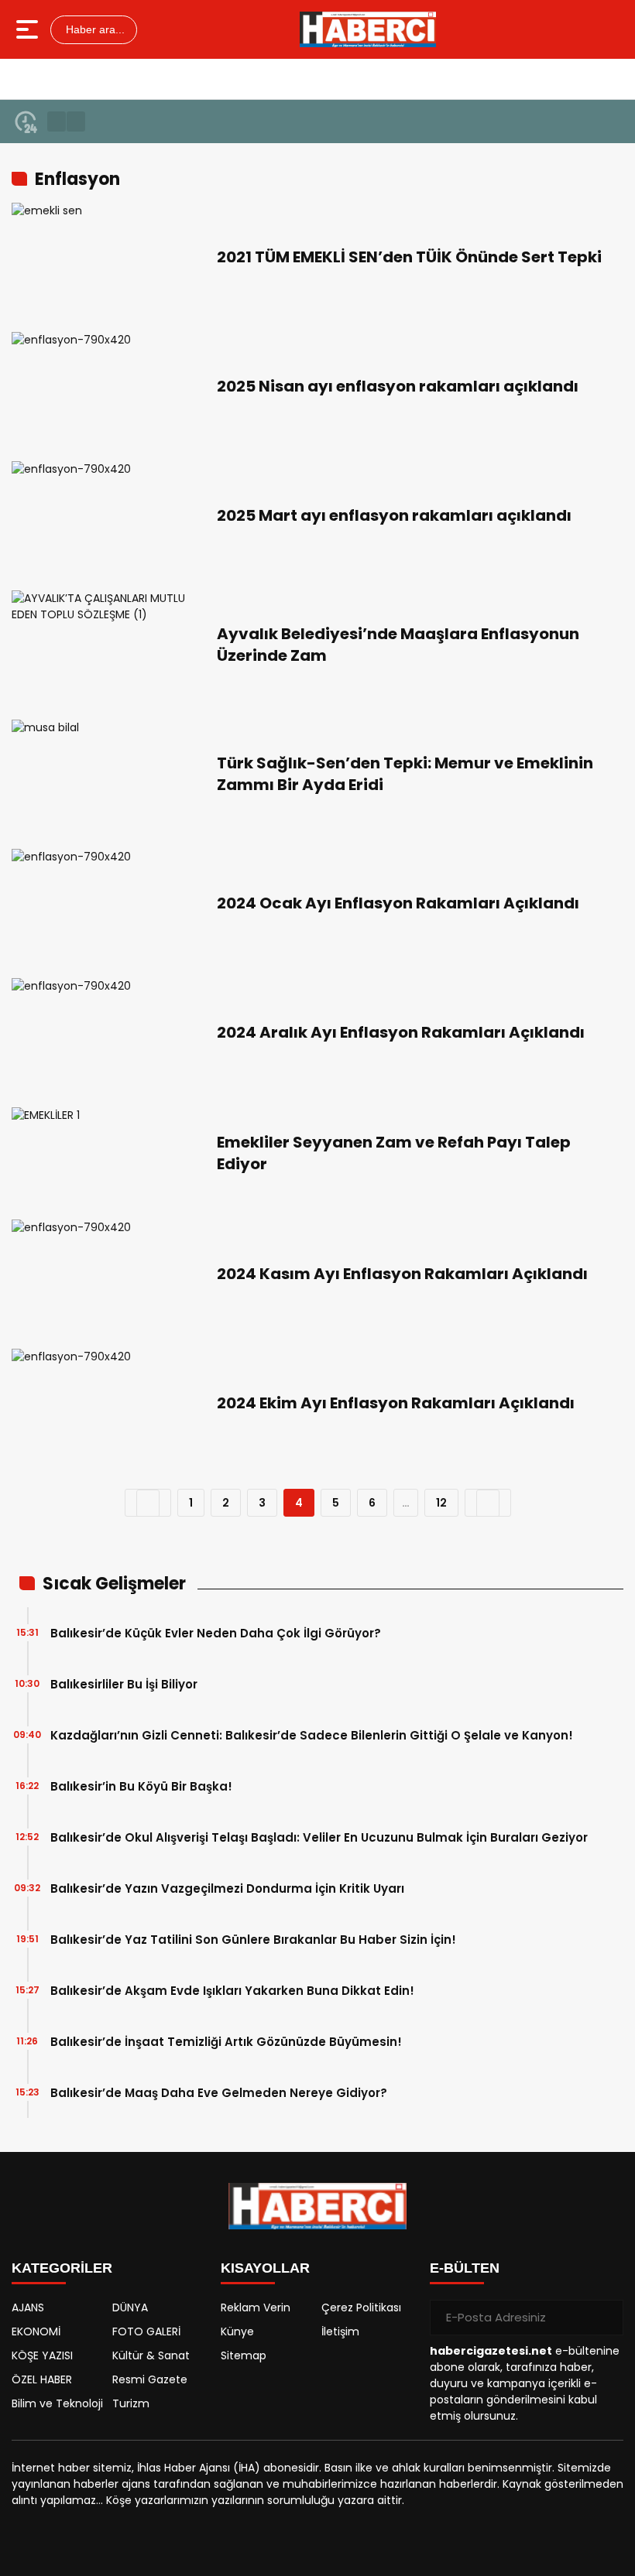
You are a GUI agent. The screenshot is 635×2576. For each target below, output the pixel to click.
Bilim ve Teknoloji (57, 2403)
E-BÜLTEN (465, 2268)
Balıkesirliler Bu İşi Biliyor (124, 1684)
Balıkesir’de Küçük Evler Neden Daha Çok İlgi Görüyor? (216, 1633)
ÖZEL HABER (42, 2379)
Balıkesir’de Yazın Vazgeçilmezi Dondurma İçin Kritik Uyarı (227, 1888)
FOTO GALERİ (146, 2331)
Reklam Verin (256, 2307)
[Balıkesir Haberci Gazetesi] (368, 29)
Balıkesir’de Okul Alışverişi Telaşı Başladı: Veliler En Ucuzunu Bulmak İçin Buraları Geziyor (319, 1837)
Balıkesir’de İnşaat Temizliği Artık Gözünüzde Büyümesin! (226, 2042)
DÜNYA (130, 2307)
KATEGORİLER (62, 2268)
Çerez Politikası (361, 2307)
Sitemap (244, 2355)
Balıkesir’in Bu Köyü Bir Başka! (141, 1786)
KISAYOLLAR (265, 2268)
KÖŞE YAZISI (42, 2355)
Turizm (131, 2403)
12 (441, 1503)
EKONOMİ (36, 2331)
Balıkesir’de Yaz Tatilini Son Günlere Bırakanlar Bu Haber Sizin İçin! (253, 1940)
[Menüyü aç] (29, 29)
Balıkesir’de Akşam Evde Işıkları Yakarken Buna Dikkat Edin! (232, 1991)
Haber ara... (94, 29)
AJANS (28, 2307)
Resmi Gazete (150, 2379)
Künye (237, 2331)
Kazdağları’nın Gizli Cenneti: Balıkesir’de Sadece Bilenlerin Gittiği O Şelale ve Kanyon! (312, 1735)
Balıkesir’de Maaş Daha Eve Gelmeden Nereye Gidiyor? (219, 2093)
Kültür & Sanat (151, 2355)
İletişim (340, 2331)
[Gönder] (606, 2318)
